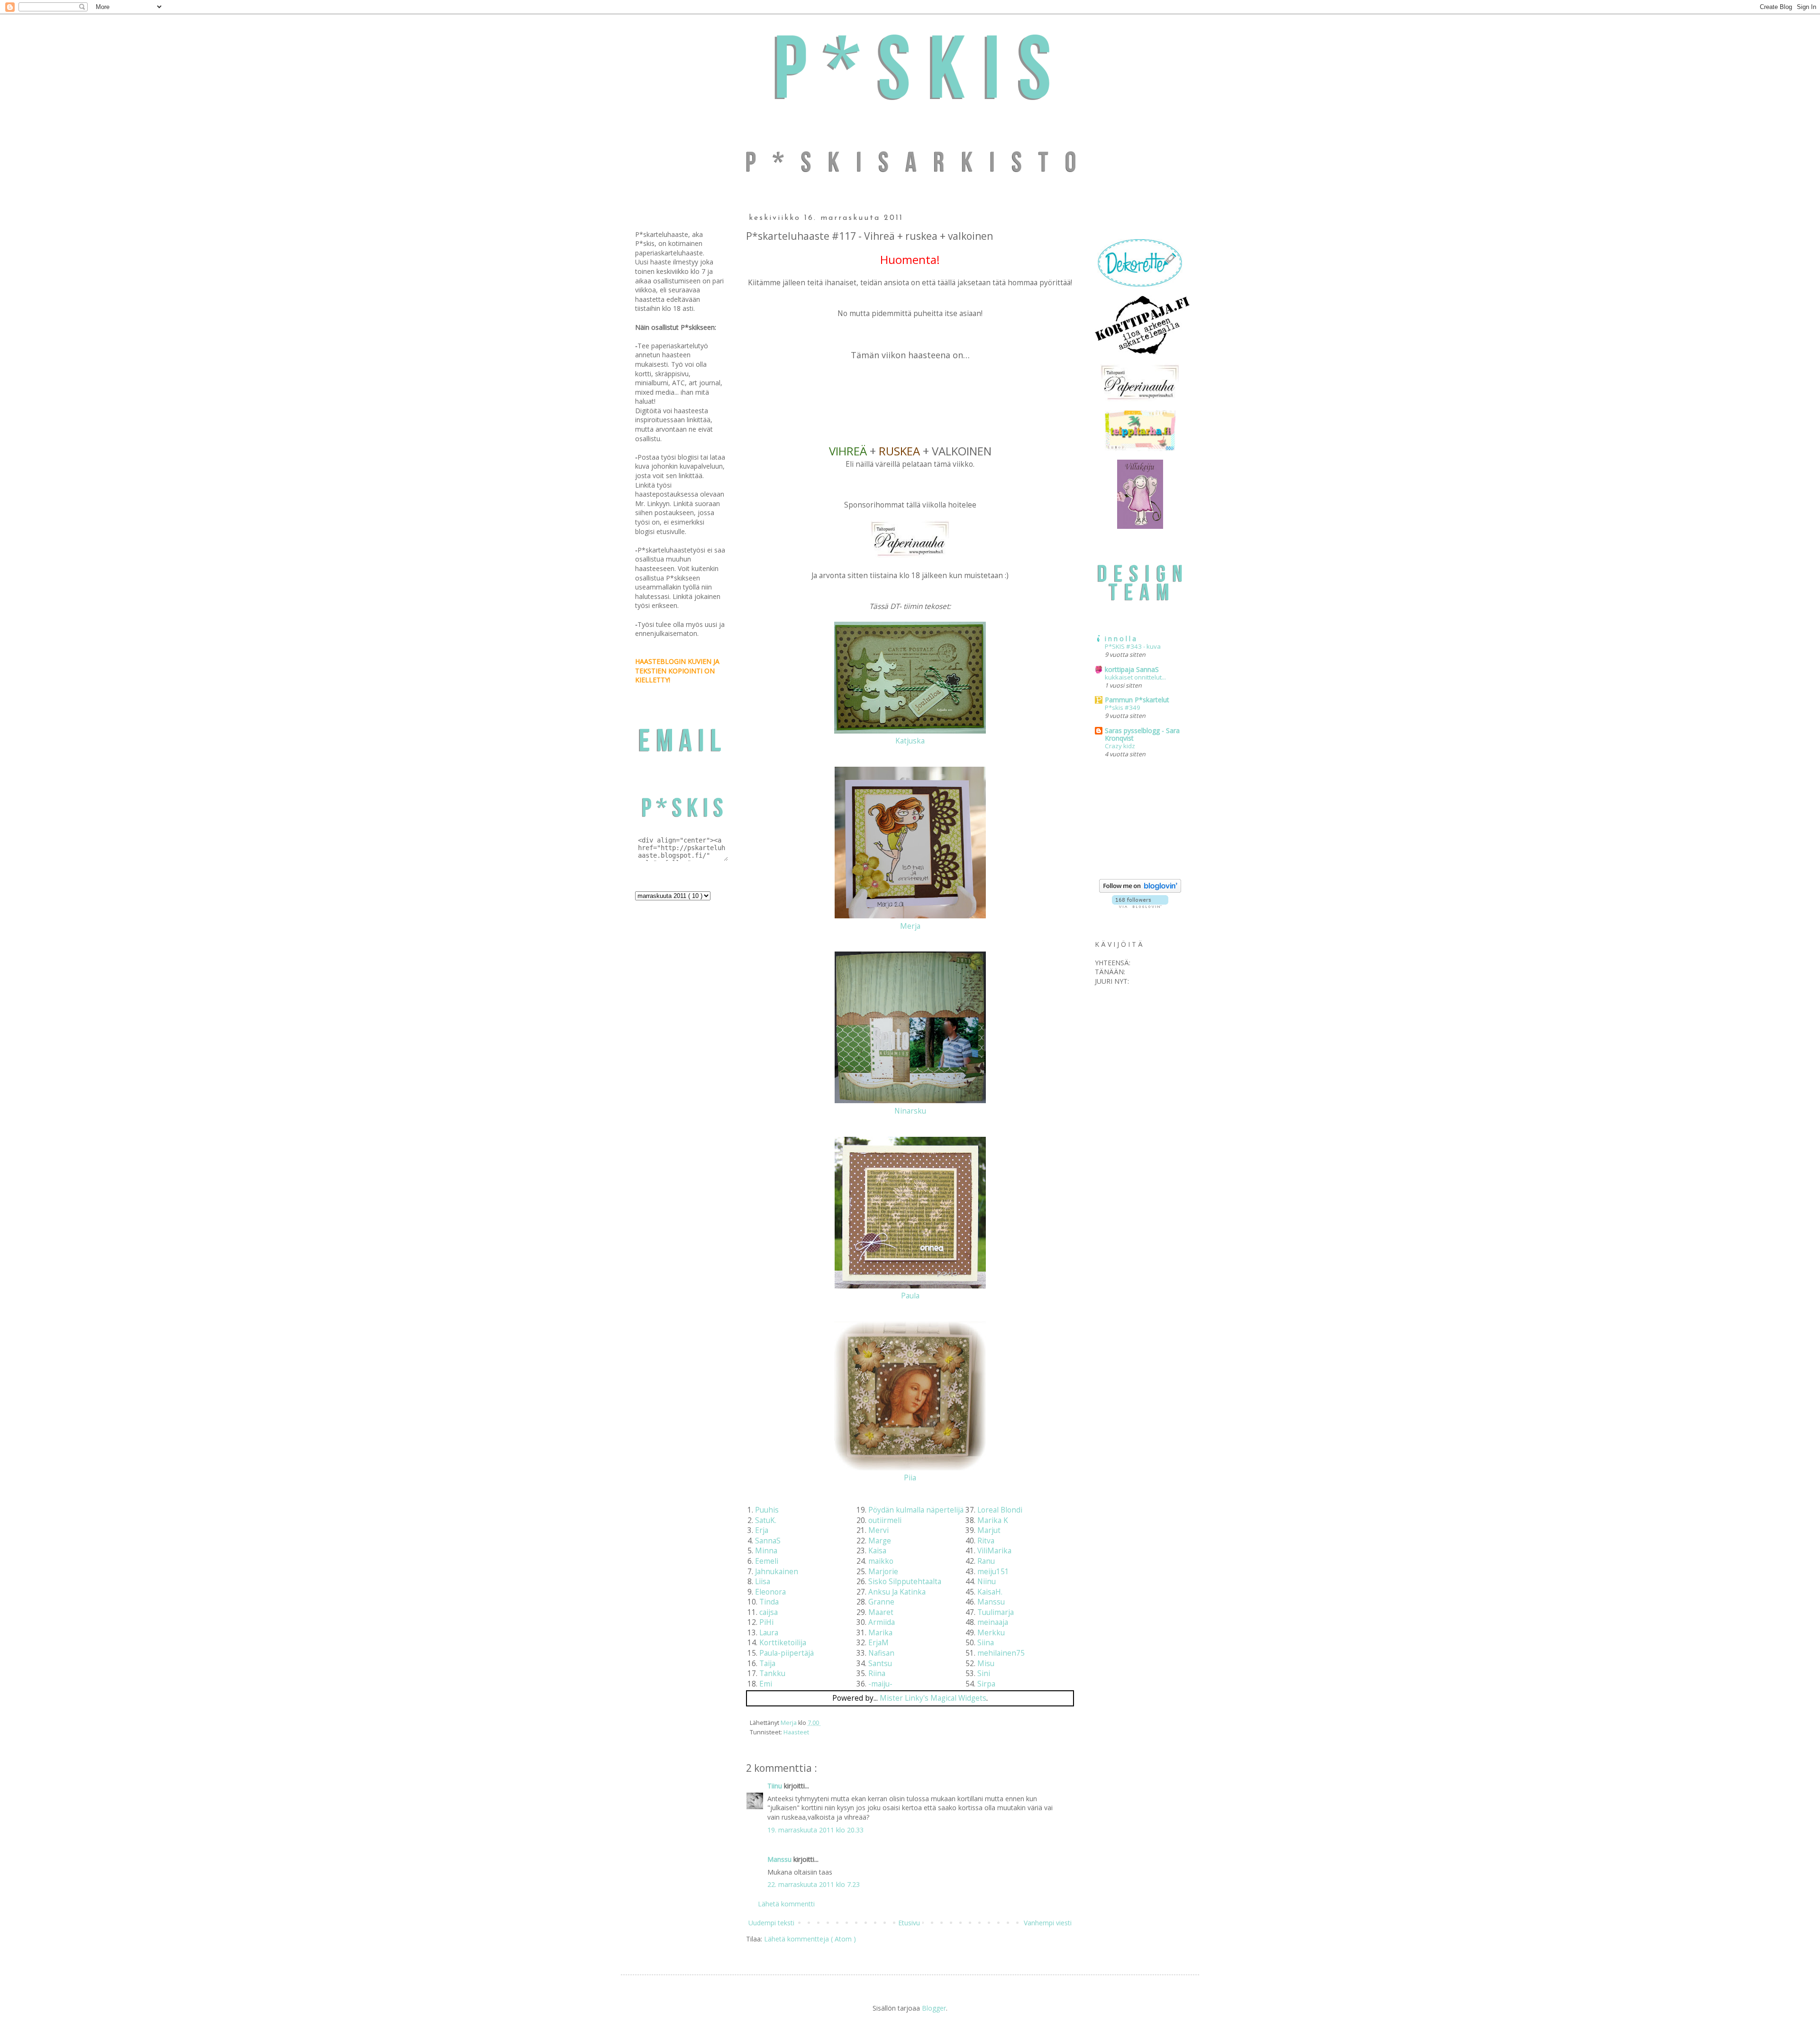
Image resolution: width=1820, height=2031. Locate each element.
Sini (984, 1673)
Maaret (881, 1612)
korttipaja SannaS (1132, 669)
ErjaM (878, 1643)
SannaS (768, 1541)
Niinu (987, 1582)
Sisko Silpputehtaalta (905, 1582)
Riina (877, 1673)
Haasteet (796, 1732)
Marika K (993, 1520)
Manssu (991, 1602)
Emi (766, 1684)
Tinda (769, 1602)
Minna (766, 1551)
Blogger (934, 2008)
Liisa (763, 1582)
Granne (881, 1602)
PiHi (766, 1622)
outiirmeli (885, 1520)
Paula (910, 1296)
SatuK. (766, 1520)
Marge (880, 1541)
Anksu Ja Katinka (897, 1592)
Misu (986, 1664)
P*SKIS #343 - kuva (1133, 646)
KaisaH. (990, 1592)
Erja (762, 1530)
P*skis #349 (1123, 707)
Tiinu (776, 1786)
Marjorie (883, 1572)
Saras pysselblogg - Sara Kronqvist (1142, 734)
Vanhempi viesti (1048, 1923)
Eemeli (767, 1561)
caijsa (769, 1612)
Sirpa (986, 1684)
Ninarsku (910, 1111)
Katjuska (910, 741)
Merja (910, 926)
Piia (910, 1478)
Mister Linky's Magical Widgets (933, 1698)
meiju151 (993, 1572)
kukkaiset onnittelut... (1135, 677)
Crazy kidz (1120, 746)
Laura (769, 1633)
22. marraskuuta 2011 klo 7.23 (814, 1884)
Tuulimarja (996, 1612)
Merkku (991, 1633)
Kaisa (877, 1551)
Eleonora (770, 1592)
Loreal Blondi (1000, 1510)
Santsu (880, 1664)
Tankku (772, 1673)
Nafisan (881, 1653)
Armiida (882, 1622)
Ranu (986, 1561)
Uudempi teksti (771, 1923)
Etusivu (909, 1923)
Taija (767, 1664)
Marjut (989, 1530)
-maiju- (880, 1684)
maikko (881, 1561)
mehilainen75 (1001, 1653)
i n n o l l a (1120, 639)
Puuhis (767, 1510)
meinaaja (993, 1622)
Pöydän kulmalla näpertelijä (916, 1510)
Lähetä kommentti (786, 1904)
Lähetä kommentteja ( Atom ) (810, 1939)
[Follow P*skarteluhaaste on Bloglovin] (1140, 890)
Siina (986, 1643)
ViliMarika (994, 1551)
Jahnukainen (777, 1572)
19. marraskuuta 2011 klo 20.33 (815, 1830)
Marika (880, 1633)
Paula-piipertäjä (787, 1653)
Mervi (878, 1530)
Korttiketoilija (783, 1643)
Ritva (986, 1541)
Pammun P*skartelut (1137, 700)
